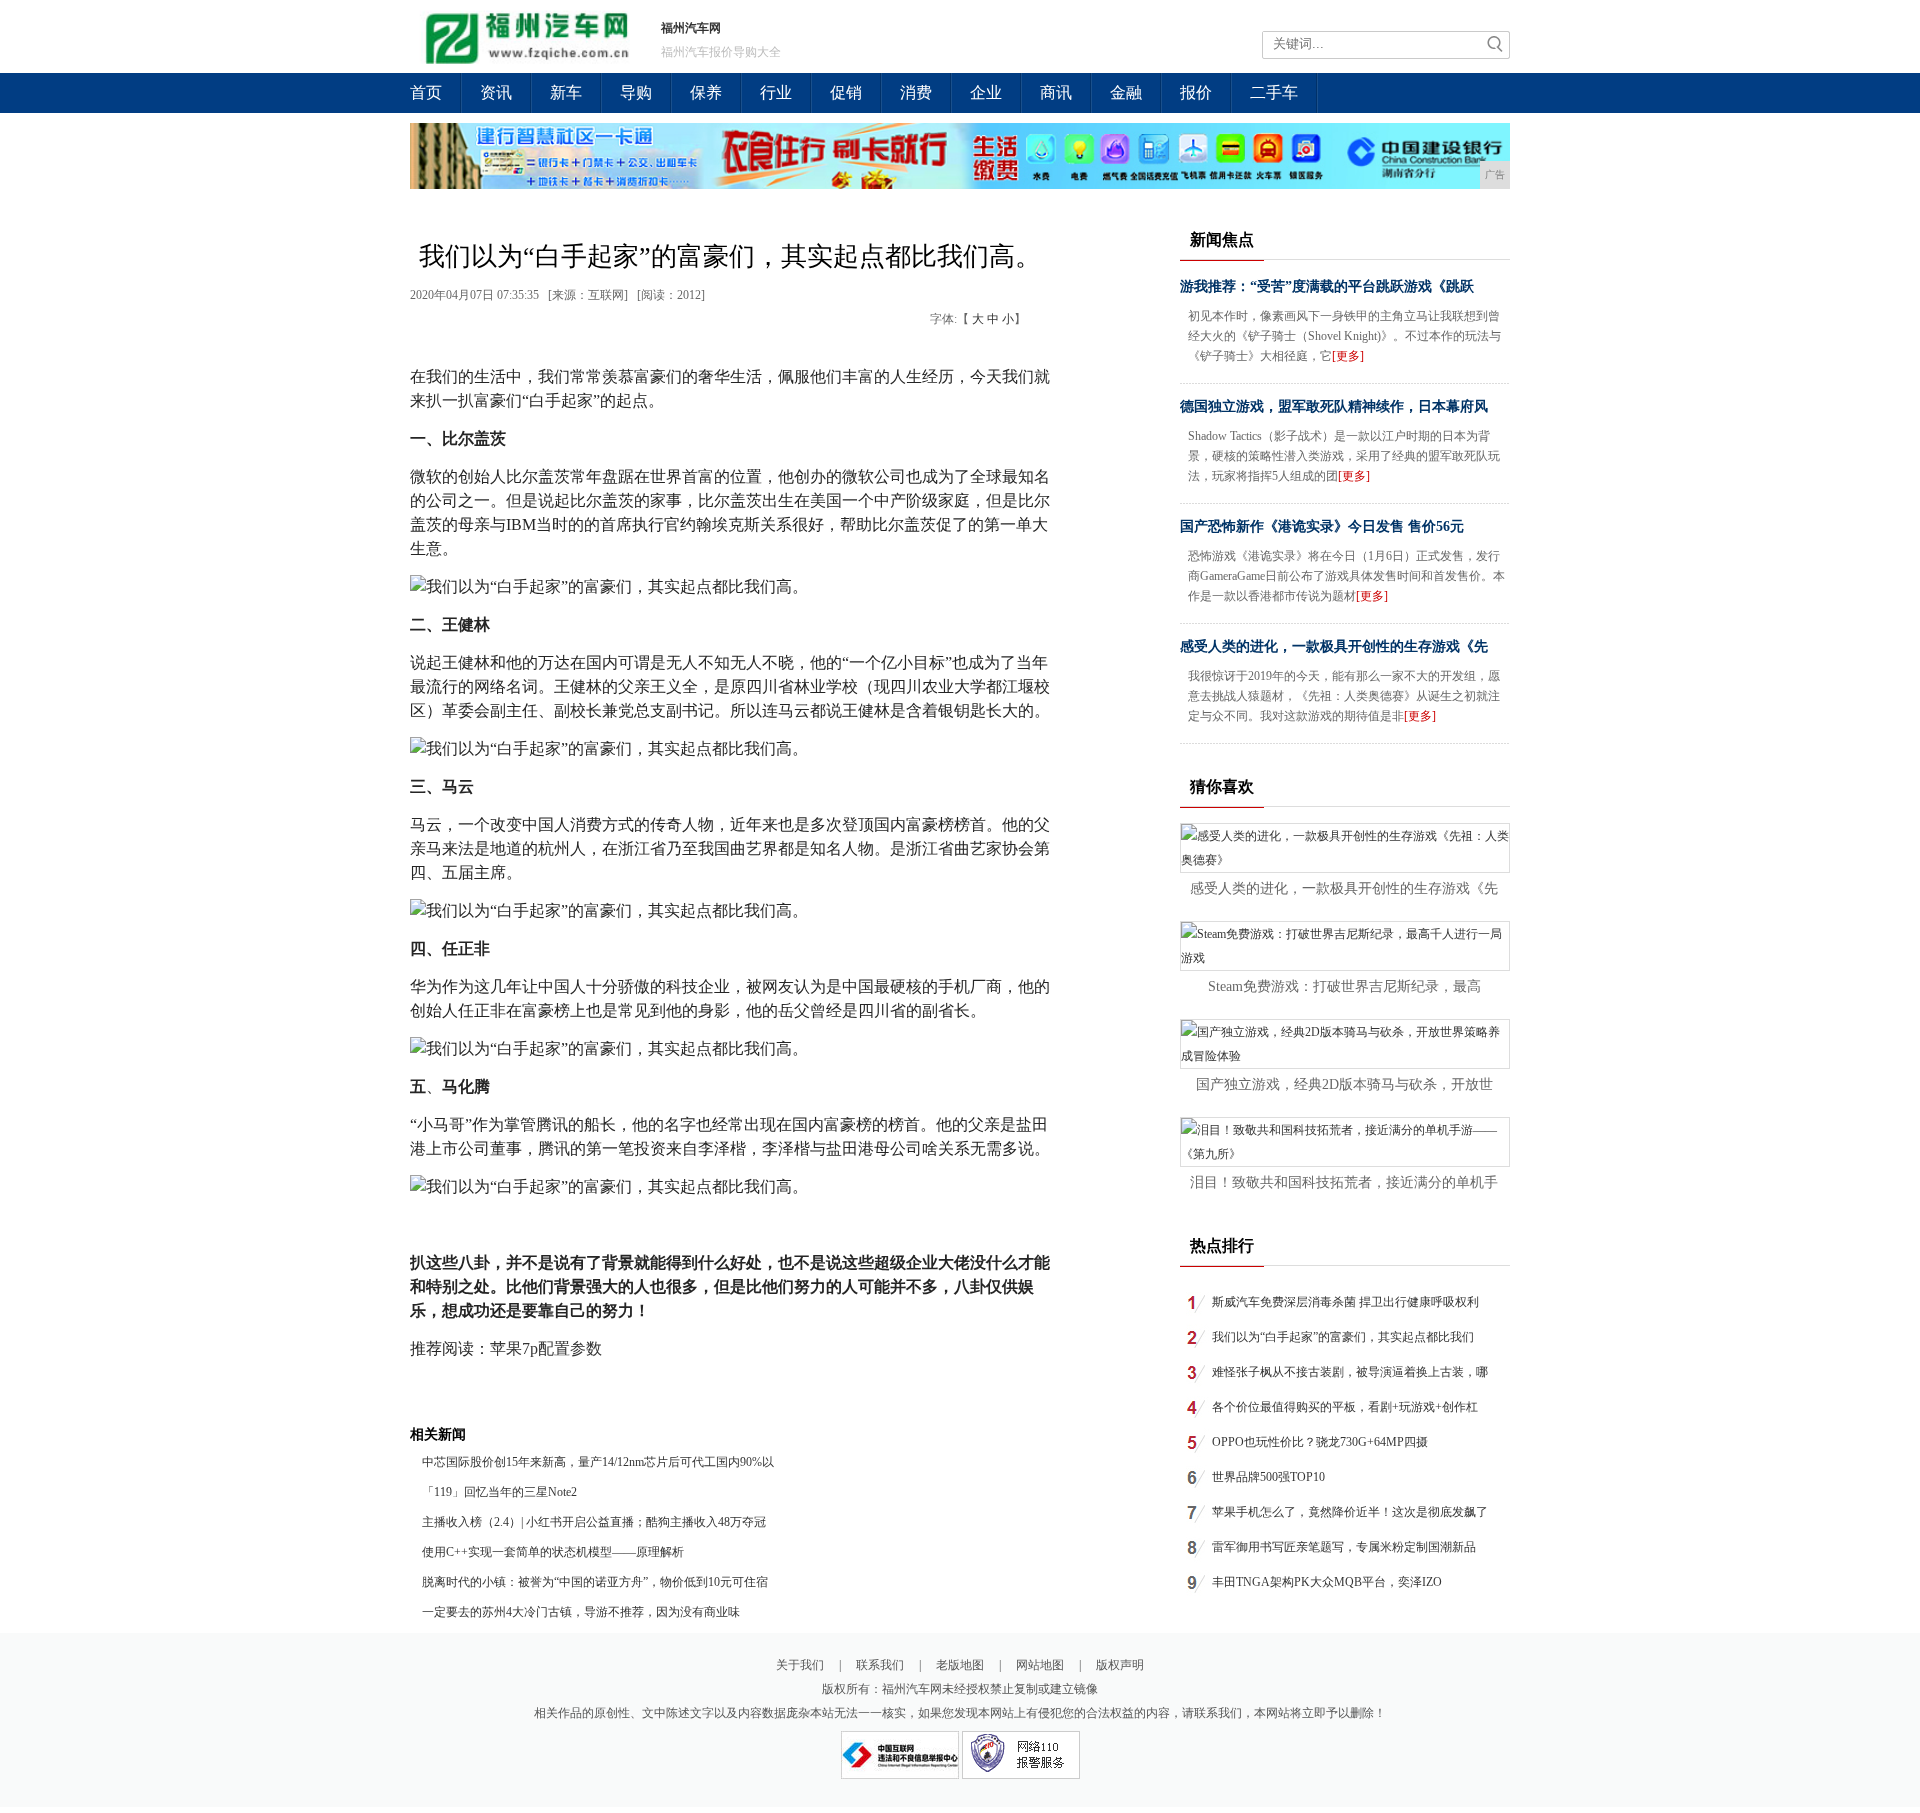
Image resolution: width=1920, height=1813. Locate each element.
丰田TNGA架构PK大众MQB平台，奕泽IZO (1327, 1582)
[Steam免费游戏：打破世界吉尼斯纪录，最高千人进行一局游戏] (1345, 958)
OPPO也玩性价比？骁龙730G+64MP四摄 (1320, 1442)
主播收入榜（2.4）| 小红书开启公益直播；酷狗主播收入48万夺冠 (594, 1522)
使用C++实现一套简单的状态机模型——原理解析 (553, 1552)
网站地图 (1040, 1665)
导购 (636, 92)
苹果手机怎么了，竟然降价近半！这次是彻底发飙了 (1350, 1512)
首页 (426, 92)
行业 (776, 92)
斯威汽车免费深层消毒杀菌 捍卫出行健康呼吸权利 (1345, 1302)
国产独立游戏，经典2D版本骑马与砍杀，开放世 (1344, 1084)
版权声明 (1120, 1665)
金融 (1126, 92)
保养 (706, 92)
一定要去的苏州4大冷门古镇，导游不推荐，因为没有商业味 (581, 1612)
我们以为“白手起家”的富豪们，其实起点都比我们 (1343, 1337)
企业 (986, 92)
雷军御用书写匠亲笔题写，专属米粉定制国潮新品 (1344, 1547)
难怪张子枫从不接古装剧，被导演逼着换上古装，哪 (1350, 1372)
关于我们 (800, 1665)
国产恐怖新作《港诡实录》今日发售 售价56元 (1322, 526)
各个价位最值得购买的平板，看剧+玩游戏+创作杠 (1345, 1407)
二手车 (1274, 92)
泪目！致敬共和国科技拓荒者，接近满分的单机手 (1344, 1182)
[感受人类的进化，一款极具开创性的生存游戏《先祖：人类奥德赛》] (1345, 860)
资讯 (496, 92)
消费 (916, 92)
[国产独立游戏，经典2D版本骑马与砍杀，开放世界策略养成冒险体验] (1345, 1056)
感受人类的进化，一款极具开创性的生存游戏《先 (1334, 646)
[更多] (1348, 356)
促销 (846, 92)
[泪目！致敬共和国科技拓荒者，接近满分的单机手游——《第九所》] (1345, 1154)
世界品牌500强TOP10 (1268, 1477)
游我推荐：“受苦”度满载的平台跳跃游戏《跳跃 (1327, 286)
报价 (1196, 92)
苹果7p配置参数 (546, 1348)
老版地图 (960, 1665)
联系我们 (880, 1665)
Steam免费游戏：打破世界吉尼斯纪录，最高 (1344, 986)
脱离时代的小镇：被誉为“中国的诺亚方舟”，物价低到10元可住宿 (595, 1582)
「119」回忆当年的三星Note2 (499, 1492)
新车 (566, 92)
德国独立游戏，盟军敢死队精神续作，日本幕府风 (1334, 406)
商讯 (1056, 92)
